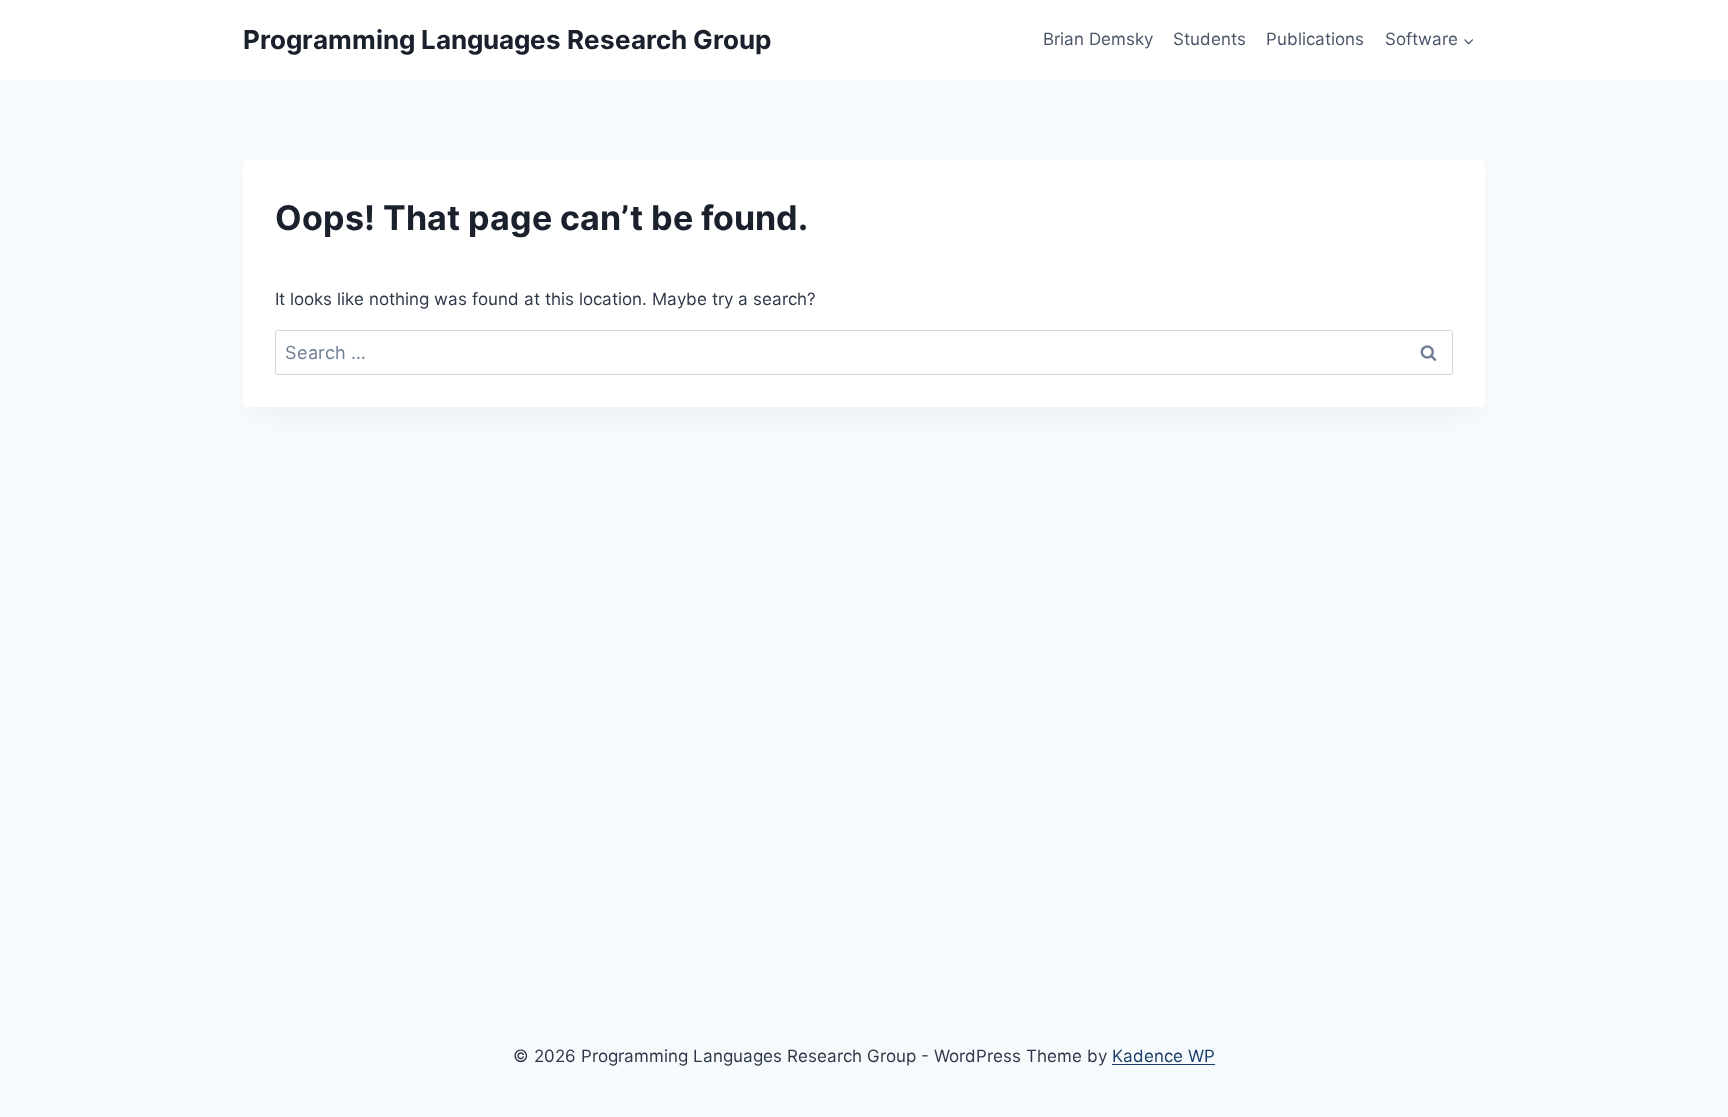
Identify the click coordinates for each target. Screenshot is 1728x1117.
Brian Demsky (1098, 39)
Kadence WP (1163, 1056)
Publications (1315, 39)
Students (1209, 39)
